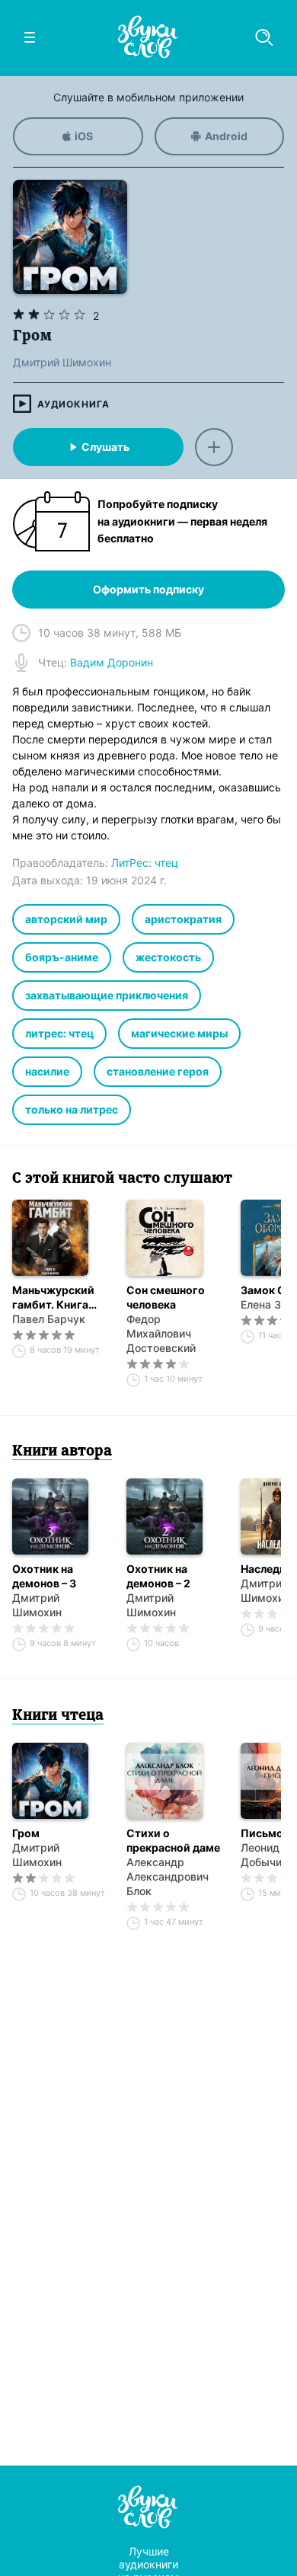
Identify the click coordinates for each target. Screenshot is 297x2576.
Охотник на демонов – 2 (158, 1576)
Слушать (105, 447)
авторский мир (66, 919)
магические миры (179, 1033)
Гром (26, 1833)
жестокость (168, 957)
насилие (47, 1071)
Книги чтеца (58, 1716)
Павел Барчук (49, 1319)
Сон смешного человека (166, 1297)
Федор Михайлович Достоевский (161, 1333)
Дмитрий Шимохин (37, 1605)
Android (226, 136)
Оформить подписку (148, 589)
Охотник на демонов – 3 (44, 1576)
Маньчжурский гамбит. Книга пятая (53, 1298)
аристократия (183, 919)
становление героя (158, 1071)
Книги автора (62, 1452)
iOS (84, 136)
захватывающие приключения (107, 995)
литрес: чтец (59, 1033)
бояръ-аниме (62, 957)
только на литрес (72, 1109)
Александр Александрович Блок (168, 1876)
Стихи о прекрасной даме (173, 1840)
